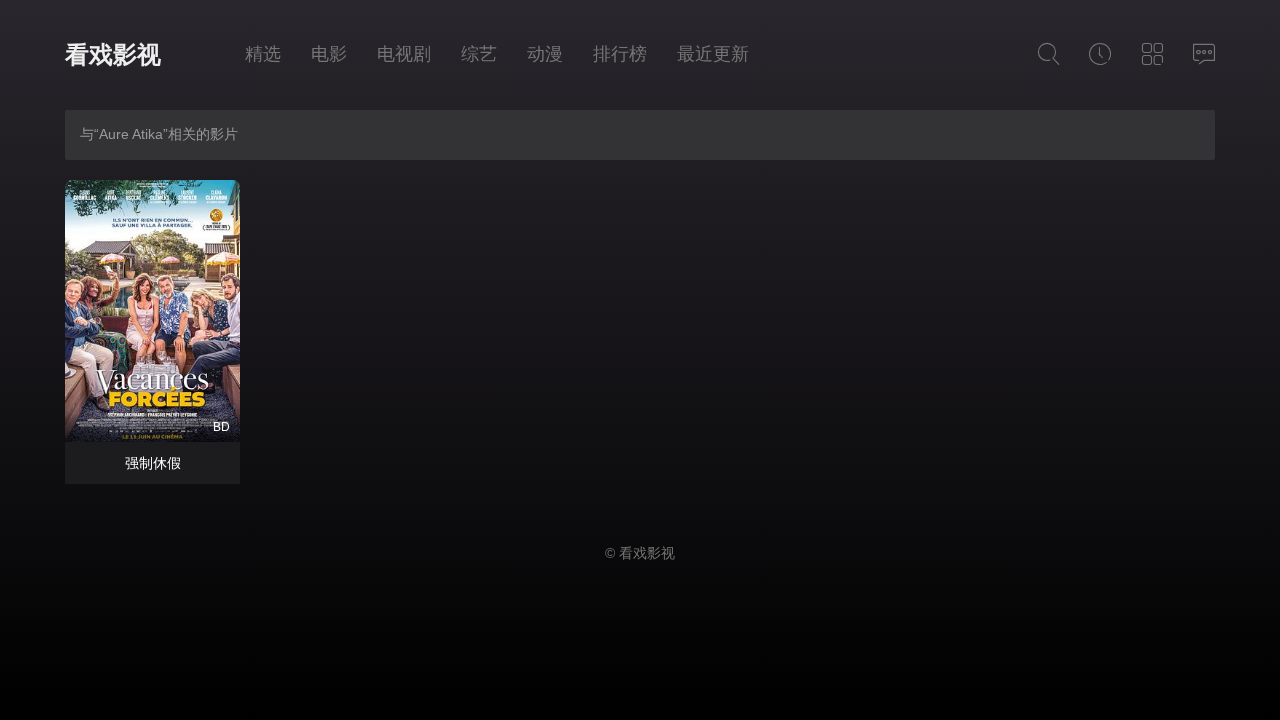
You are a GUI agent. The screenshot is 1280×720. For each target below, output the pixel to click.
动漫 (545, 54)
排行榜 (620, 54)
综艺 (479, 54)
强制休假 (153, 463)
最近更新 (713, 54)
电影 (329, 54)
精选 (263, 54)
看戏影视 (113, 54)
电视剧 (404, 54)
